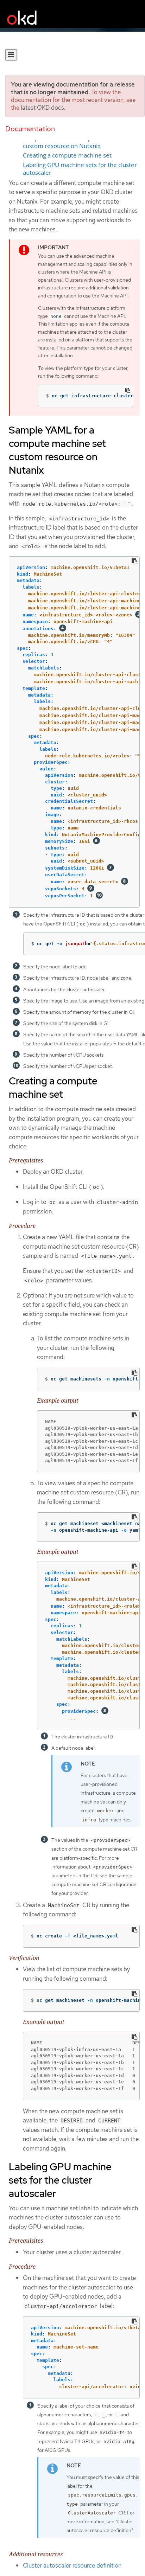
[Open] (11, 55)
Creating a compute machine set (67, 155)
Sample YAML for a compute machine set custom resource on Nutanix (79, 142)
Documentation (30, 129)
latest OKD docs (42, 108)
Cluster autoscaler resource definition (72, 2565)
